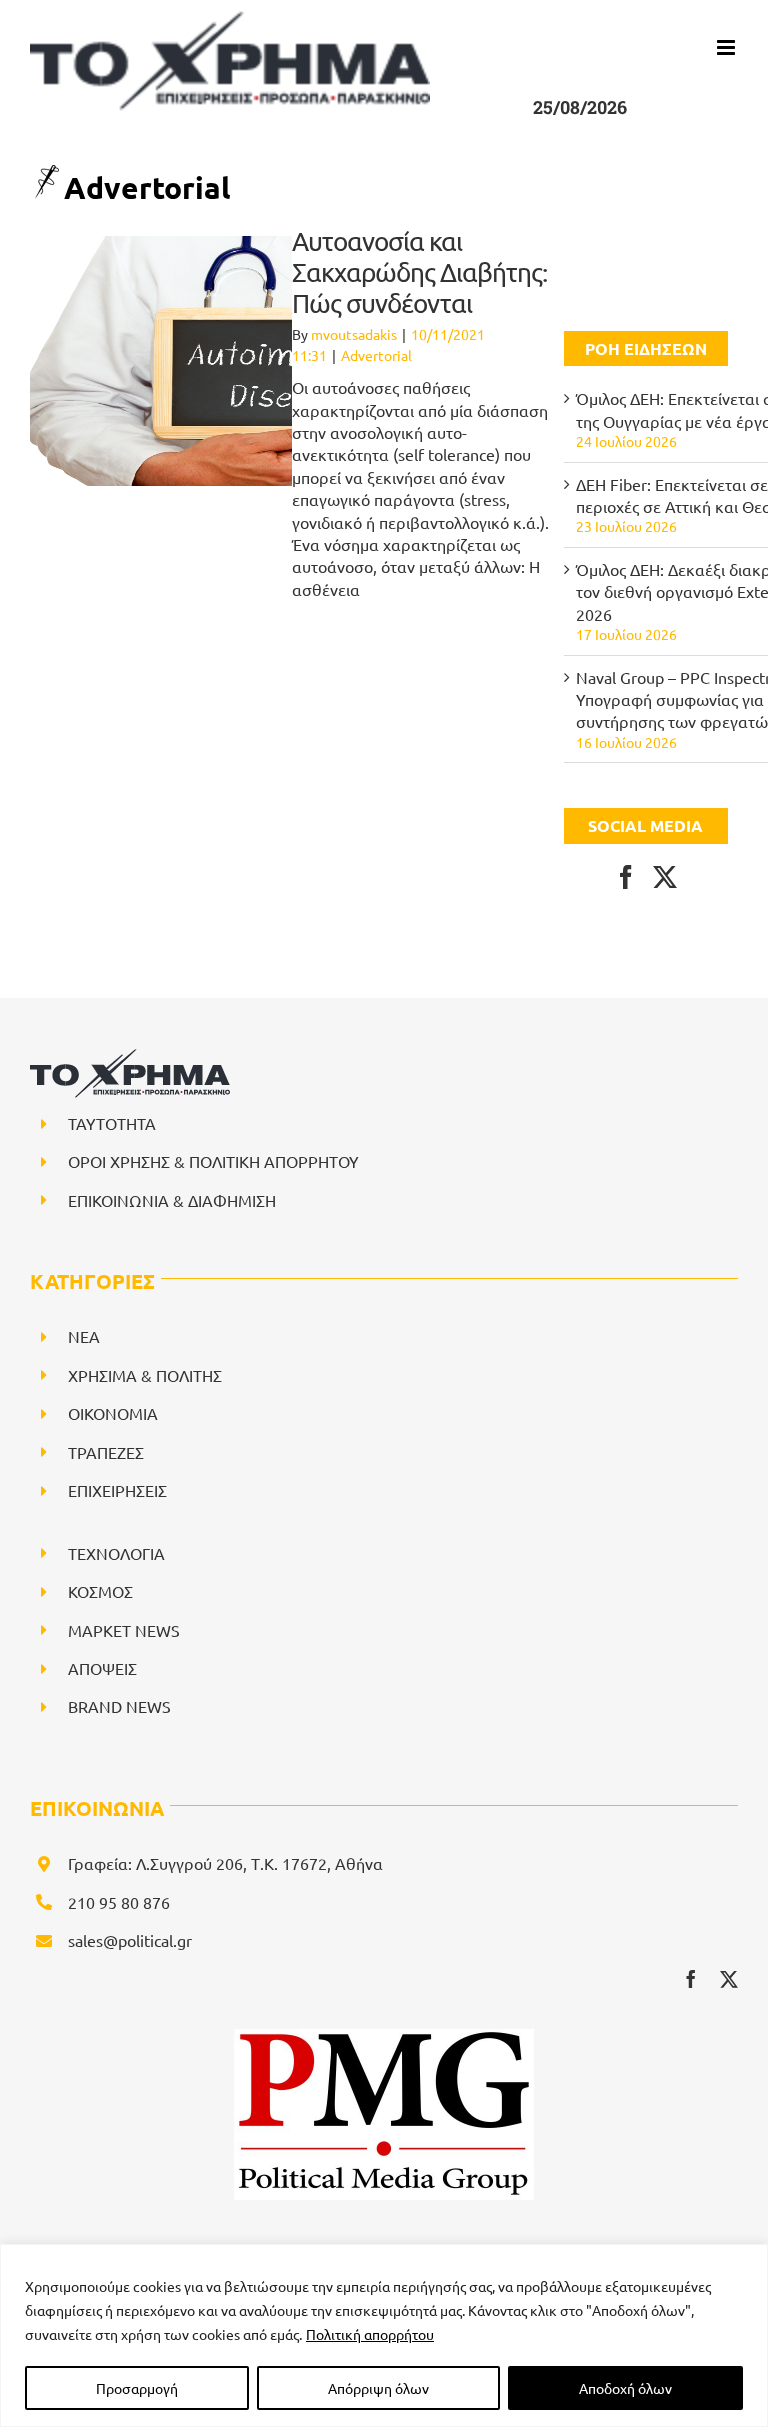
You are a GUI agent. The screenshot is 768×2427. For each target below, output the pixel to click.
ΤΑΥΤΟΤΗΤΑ (112, 1123)
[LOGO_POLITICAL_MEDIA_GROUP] (384, 2037)
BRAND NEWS (119, 1706)
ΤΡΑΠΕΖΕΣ (106, 1452)
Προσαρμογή (137, 2388)
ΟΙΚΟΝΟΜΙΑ (113, 1413)
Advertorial (376, 355)
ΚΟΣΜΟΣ (100, 1591)
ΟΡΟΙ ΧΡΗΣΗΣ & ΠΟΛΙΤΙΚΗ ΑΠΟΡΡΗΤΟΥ (213, 1161)
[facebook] (691, 1979)
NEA (84, 1336)
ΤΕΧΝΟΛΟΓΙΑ (116, 1553)
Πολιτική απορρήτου (370, 2334)
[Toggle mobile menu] (727, 47)
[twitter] (729, 1979)
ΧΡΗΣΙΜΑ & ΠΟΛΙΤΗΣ (145, 1375)
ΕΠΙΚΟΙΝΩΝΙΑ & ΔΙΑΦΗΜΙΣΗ (172, 1200)
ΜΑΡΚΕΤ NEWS (124, 1630)
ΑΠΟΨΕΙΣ (102, 1668)
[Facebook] (626, 877)
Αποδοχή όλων (625, 2388)
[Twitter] (665, 877)
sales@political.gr (130, 1940)
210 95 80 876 (119, 1902)
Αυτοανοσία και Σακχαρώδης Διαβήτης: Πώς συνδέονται (419, 272)
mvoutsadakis (354, 334)
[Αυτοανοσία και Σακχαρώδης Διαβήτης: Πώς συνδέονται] (255, 361)
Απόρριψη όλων (378, 2388)
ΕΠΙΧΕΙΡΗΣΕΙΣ (117, 1490)
